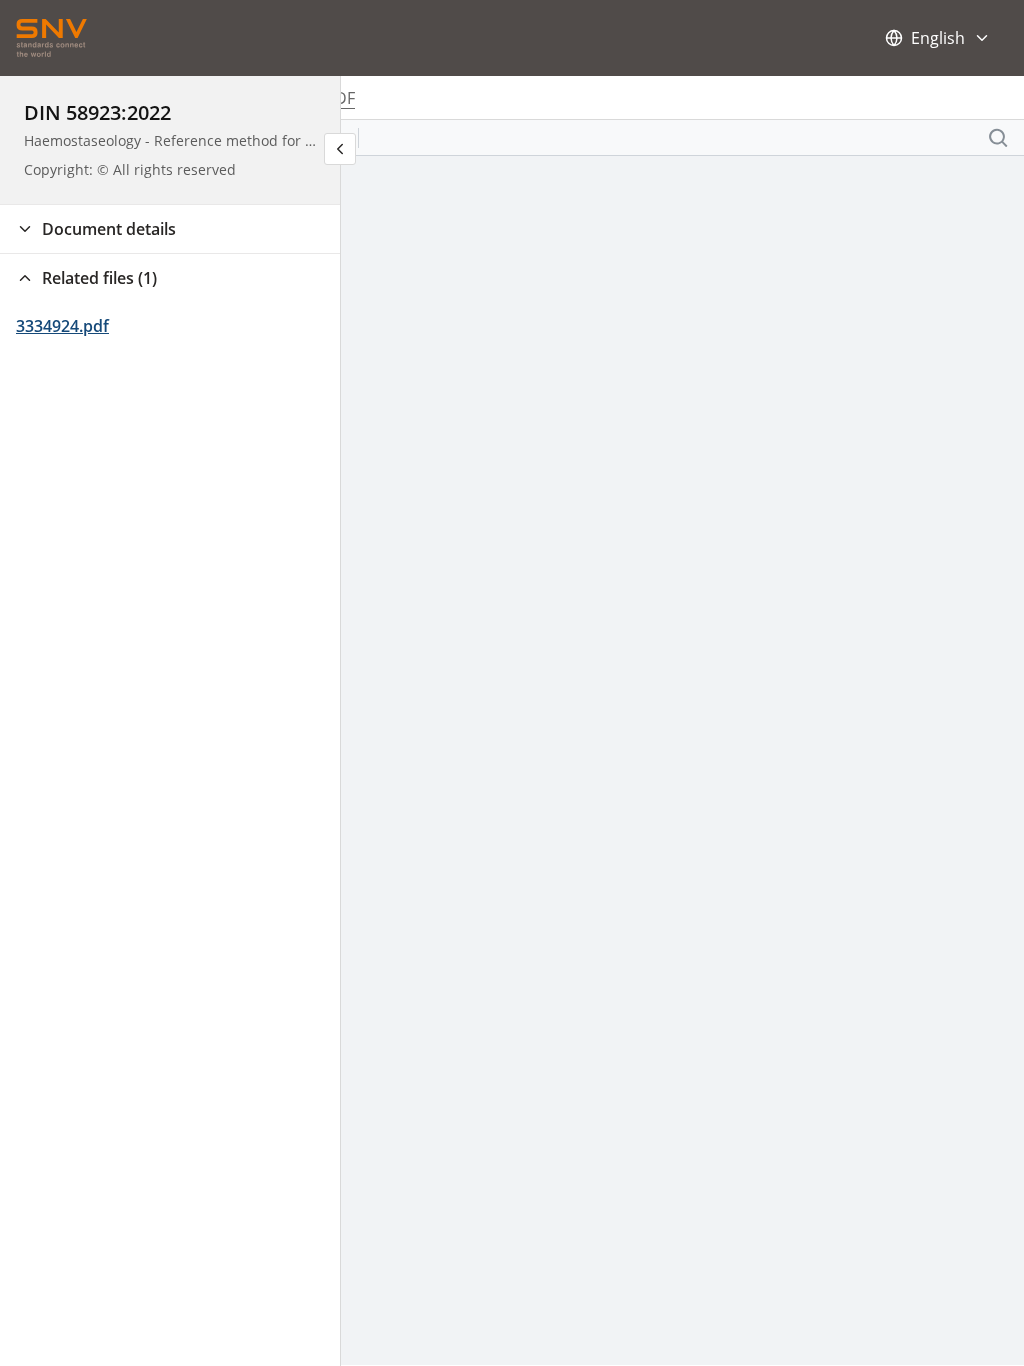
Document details (109, 229)
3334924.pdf (62, 326)
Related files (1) (99, 278)
